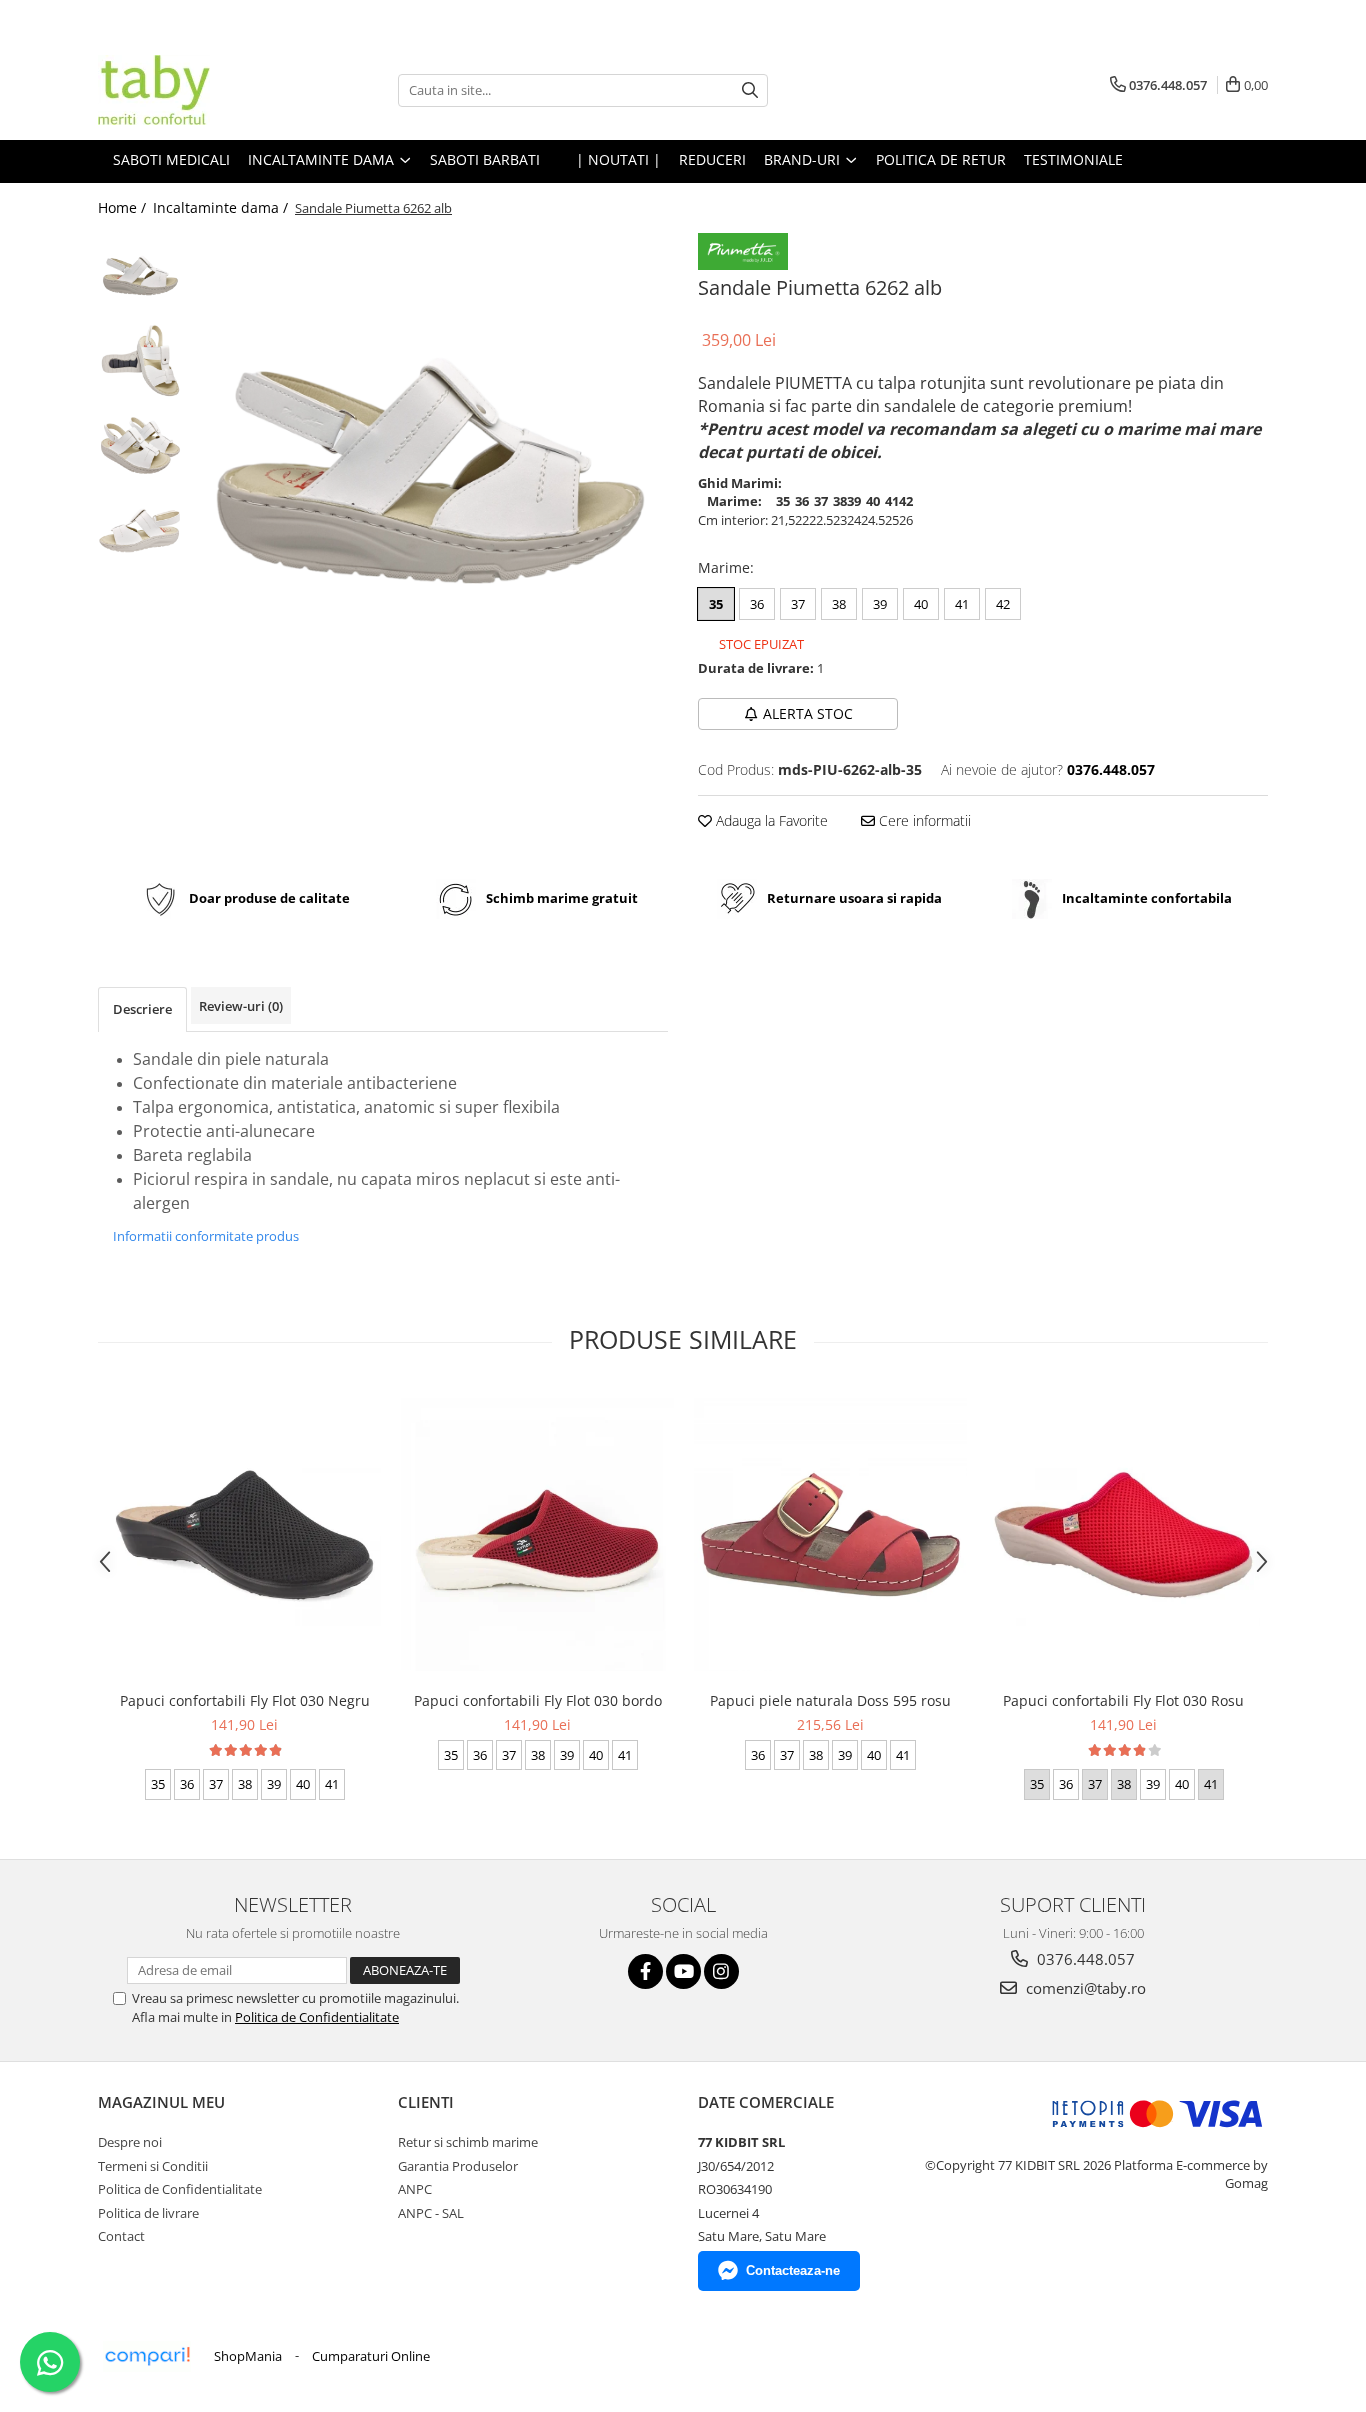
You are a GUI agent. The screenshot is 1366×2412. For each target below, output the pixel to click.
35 (716, 604)
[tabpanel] (430, 470)
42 (1003, 604)
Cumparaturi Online (371, 2356)
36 (757, 604)
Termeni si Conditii (153, 2166)
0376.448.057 (1084, 1959)
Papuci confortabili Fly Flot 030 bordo (538, 1700)
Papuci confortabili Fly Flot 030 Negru (245, 1700)
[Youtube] (683, 1971)
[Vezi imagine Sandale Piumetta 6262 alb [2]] (140, 445)
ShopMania (248, 2356)
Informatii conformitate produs (206, 1236)
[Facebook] (645, 1971)
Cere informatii (923, 820)
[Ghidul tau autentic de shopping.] (147, 2356)
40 (921, 604)
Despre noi (130, 2142)
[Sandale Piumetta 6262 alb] (430, 470)
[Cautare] (750, 90)
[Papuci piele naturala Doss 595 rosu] (830, 1534)
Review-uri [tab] (241, 1006)
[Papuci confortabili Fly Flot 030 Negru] (244, 1535)
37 (798, 604)
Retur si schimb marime (468, 2142)
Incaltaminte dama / (222, 207)
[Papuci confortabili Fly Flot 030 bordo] (537, 1534)
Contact (121, 2236)
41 (962, 604)
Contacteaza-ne (793, 2270)
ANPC (415, 2189)
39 (880, 604)
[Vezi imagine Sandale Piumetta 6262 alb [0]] (140, 275)
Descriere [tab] (142, 1009)
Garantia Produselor (458, 2166)
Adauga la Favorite (770, 820)
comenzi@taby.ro (1084, 1988)
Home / (124, 207)
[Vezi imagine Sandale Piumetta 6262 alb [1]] (140, 360)
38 (839, 604)
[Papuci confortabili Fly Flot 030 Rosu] (1123, 1535)
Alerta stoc (808, 713)
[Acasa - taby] (198, 90)
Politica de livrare (148, 2213)
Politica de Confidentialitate (317, 2017)
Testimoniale (1073, 159)
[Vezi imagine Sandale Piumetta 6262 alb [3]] (140, 530)
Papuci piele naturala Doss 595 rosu (830, 1700)
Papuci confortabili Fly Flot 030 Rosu (1123, 1700)
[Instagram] (721, 1971)
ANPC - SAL (431, 2213)
